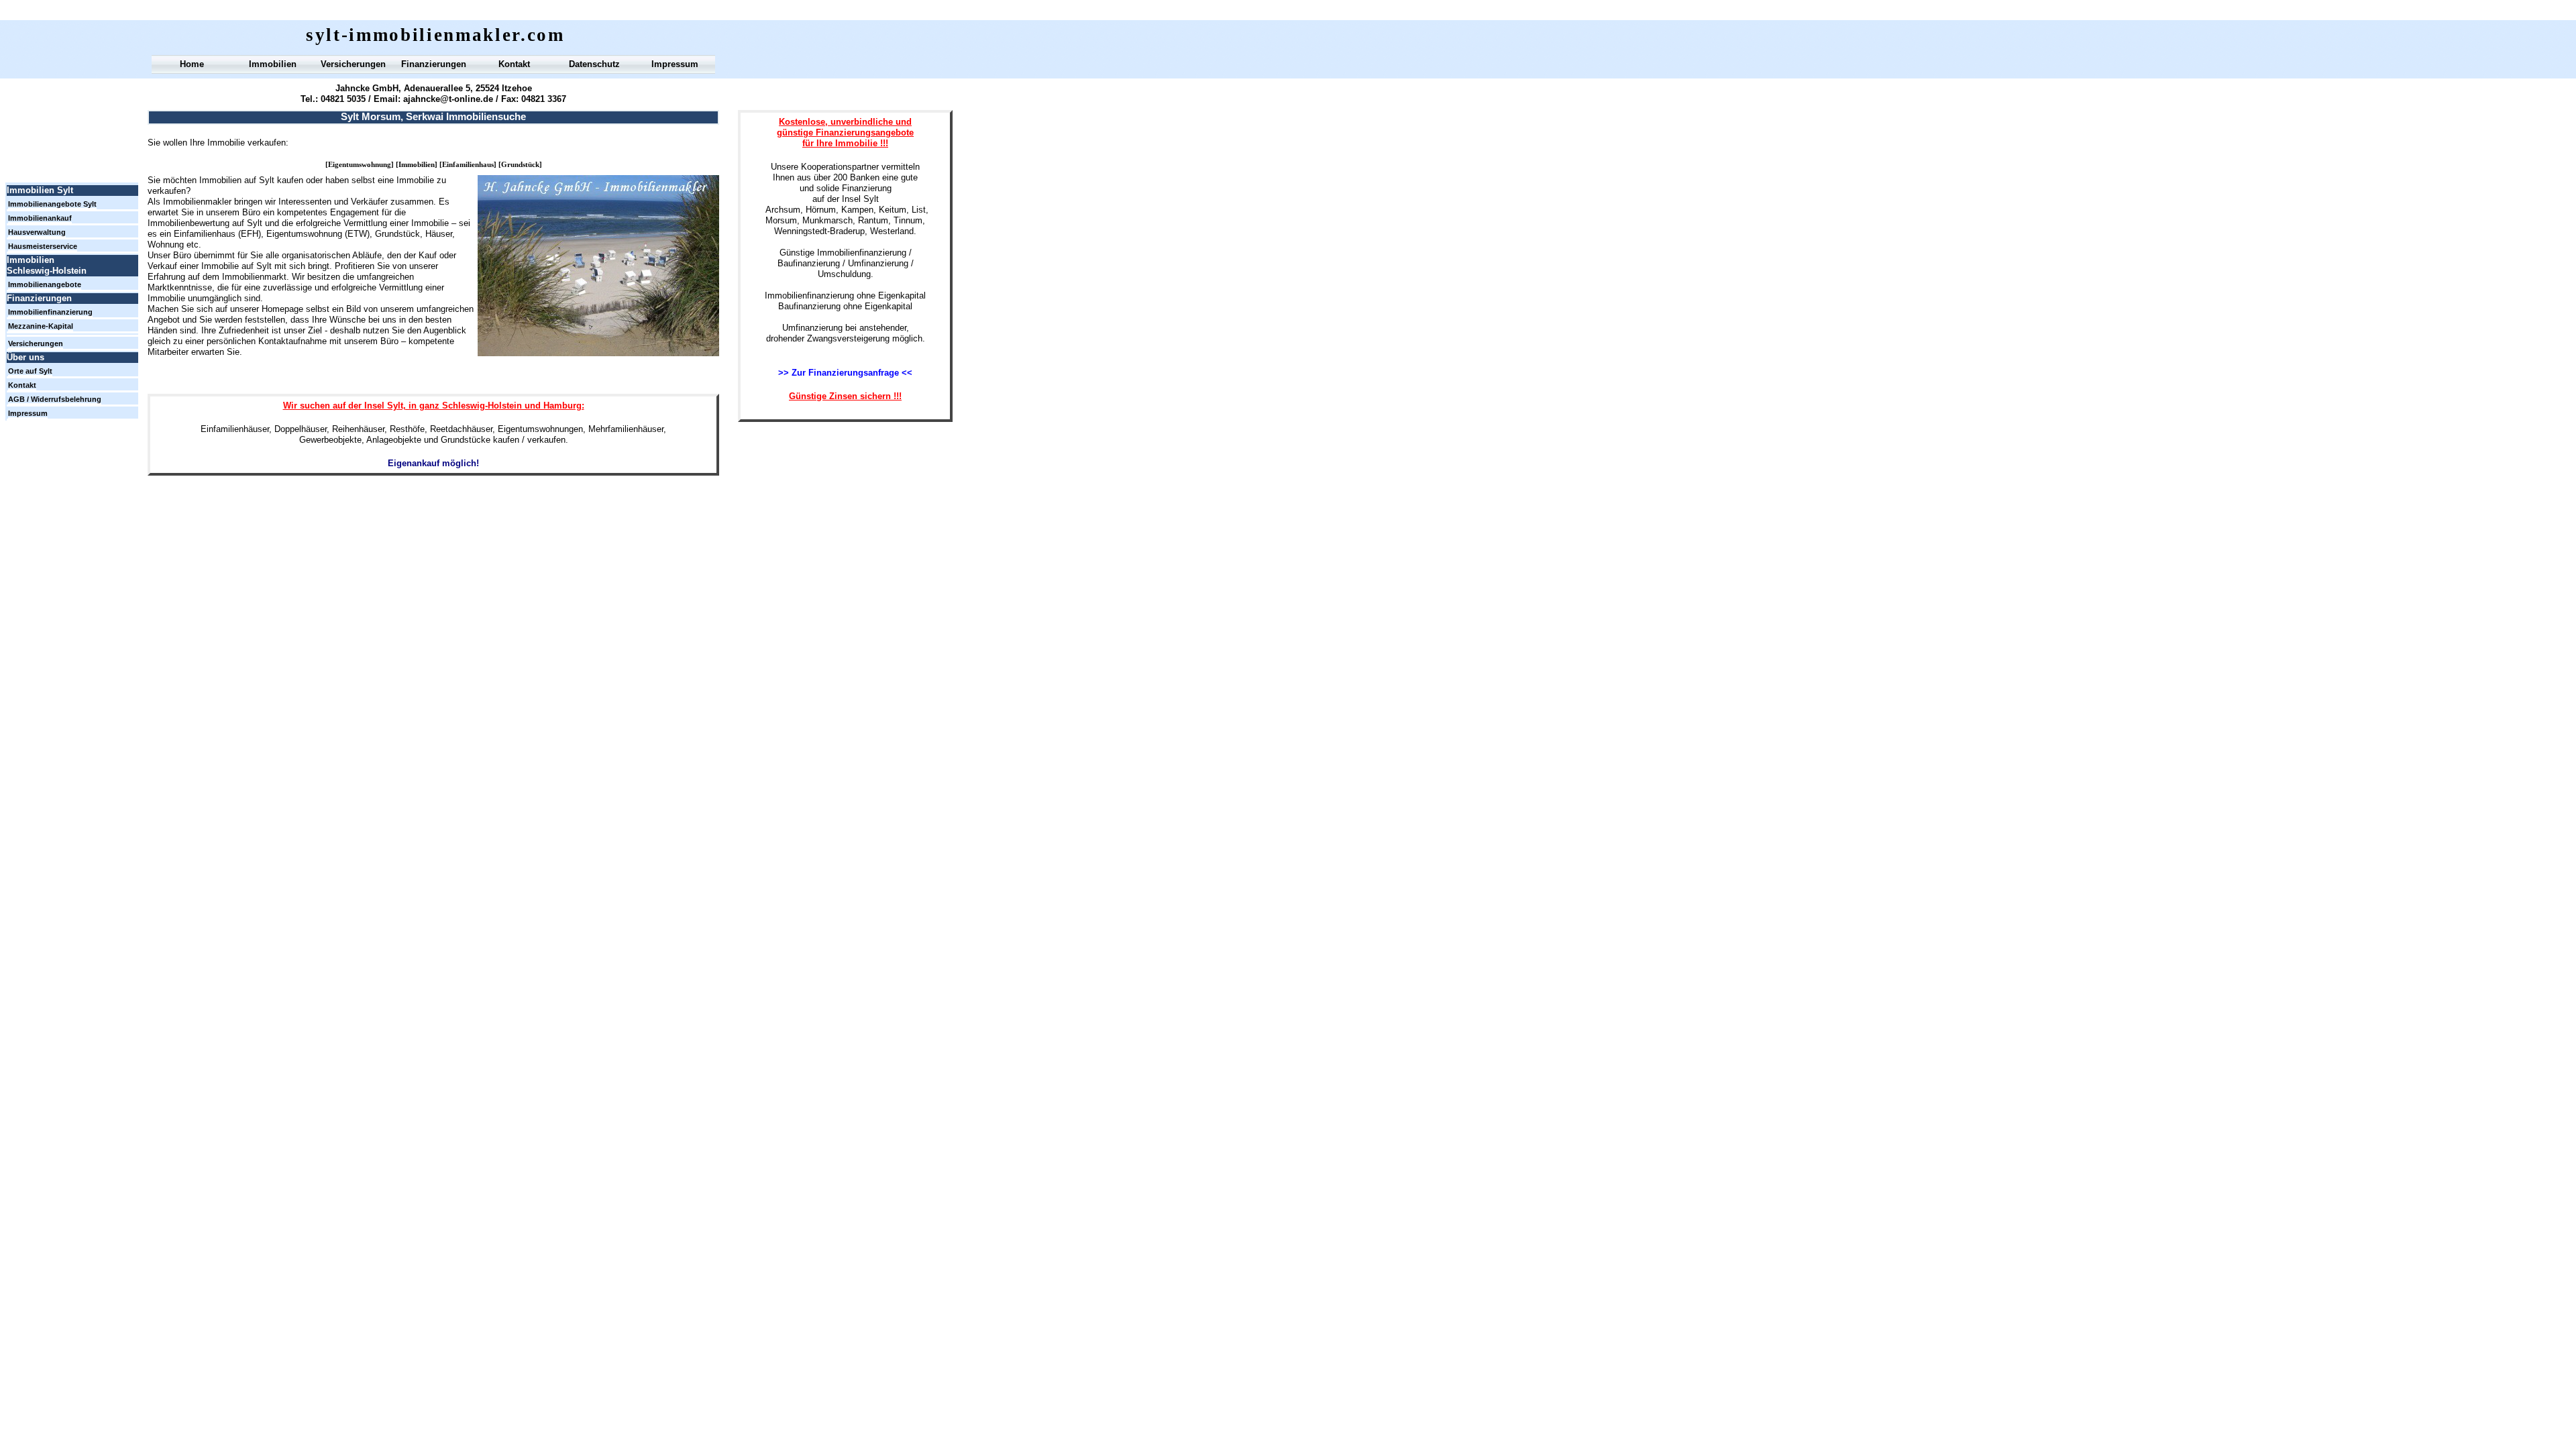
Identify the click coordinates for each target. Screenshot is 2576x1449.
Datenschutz (594, 64)
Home (192, 64)
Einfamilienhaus (468, 165)
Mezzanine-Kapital (41, 326)
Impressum (675, 64)
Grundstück (520, 165)
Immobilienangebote (45, 284)
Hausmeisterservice (43, 246)
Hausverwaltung (37, 232)
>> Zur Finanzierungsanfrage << (845, 373)
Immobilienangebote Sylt (52, 204)
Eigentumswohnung (360, 165)
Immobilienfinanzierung (50, 312)
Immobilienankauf (40, 218)
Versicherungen (353, 64)
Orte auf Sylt (30, 371)
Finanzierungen (434, 64)
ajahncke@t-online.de (448, 99)
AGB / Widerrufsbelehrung (55, 399)
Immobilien (417, 165)
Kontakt (514, 64)
